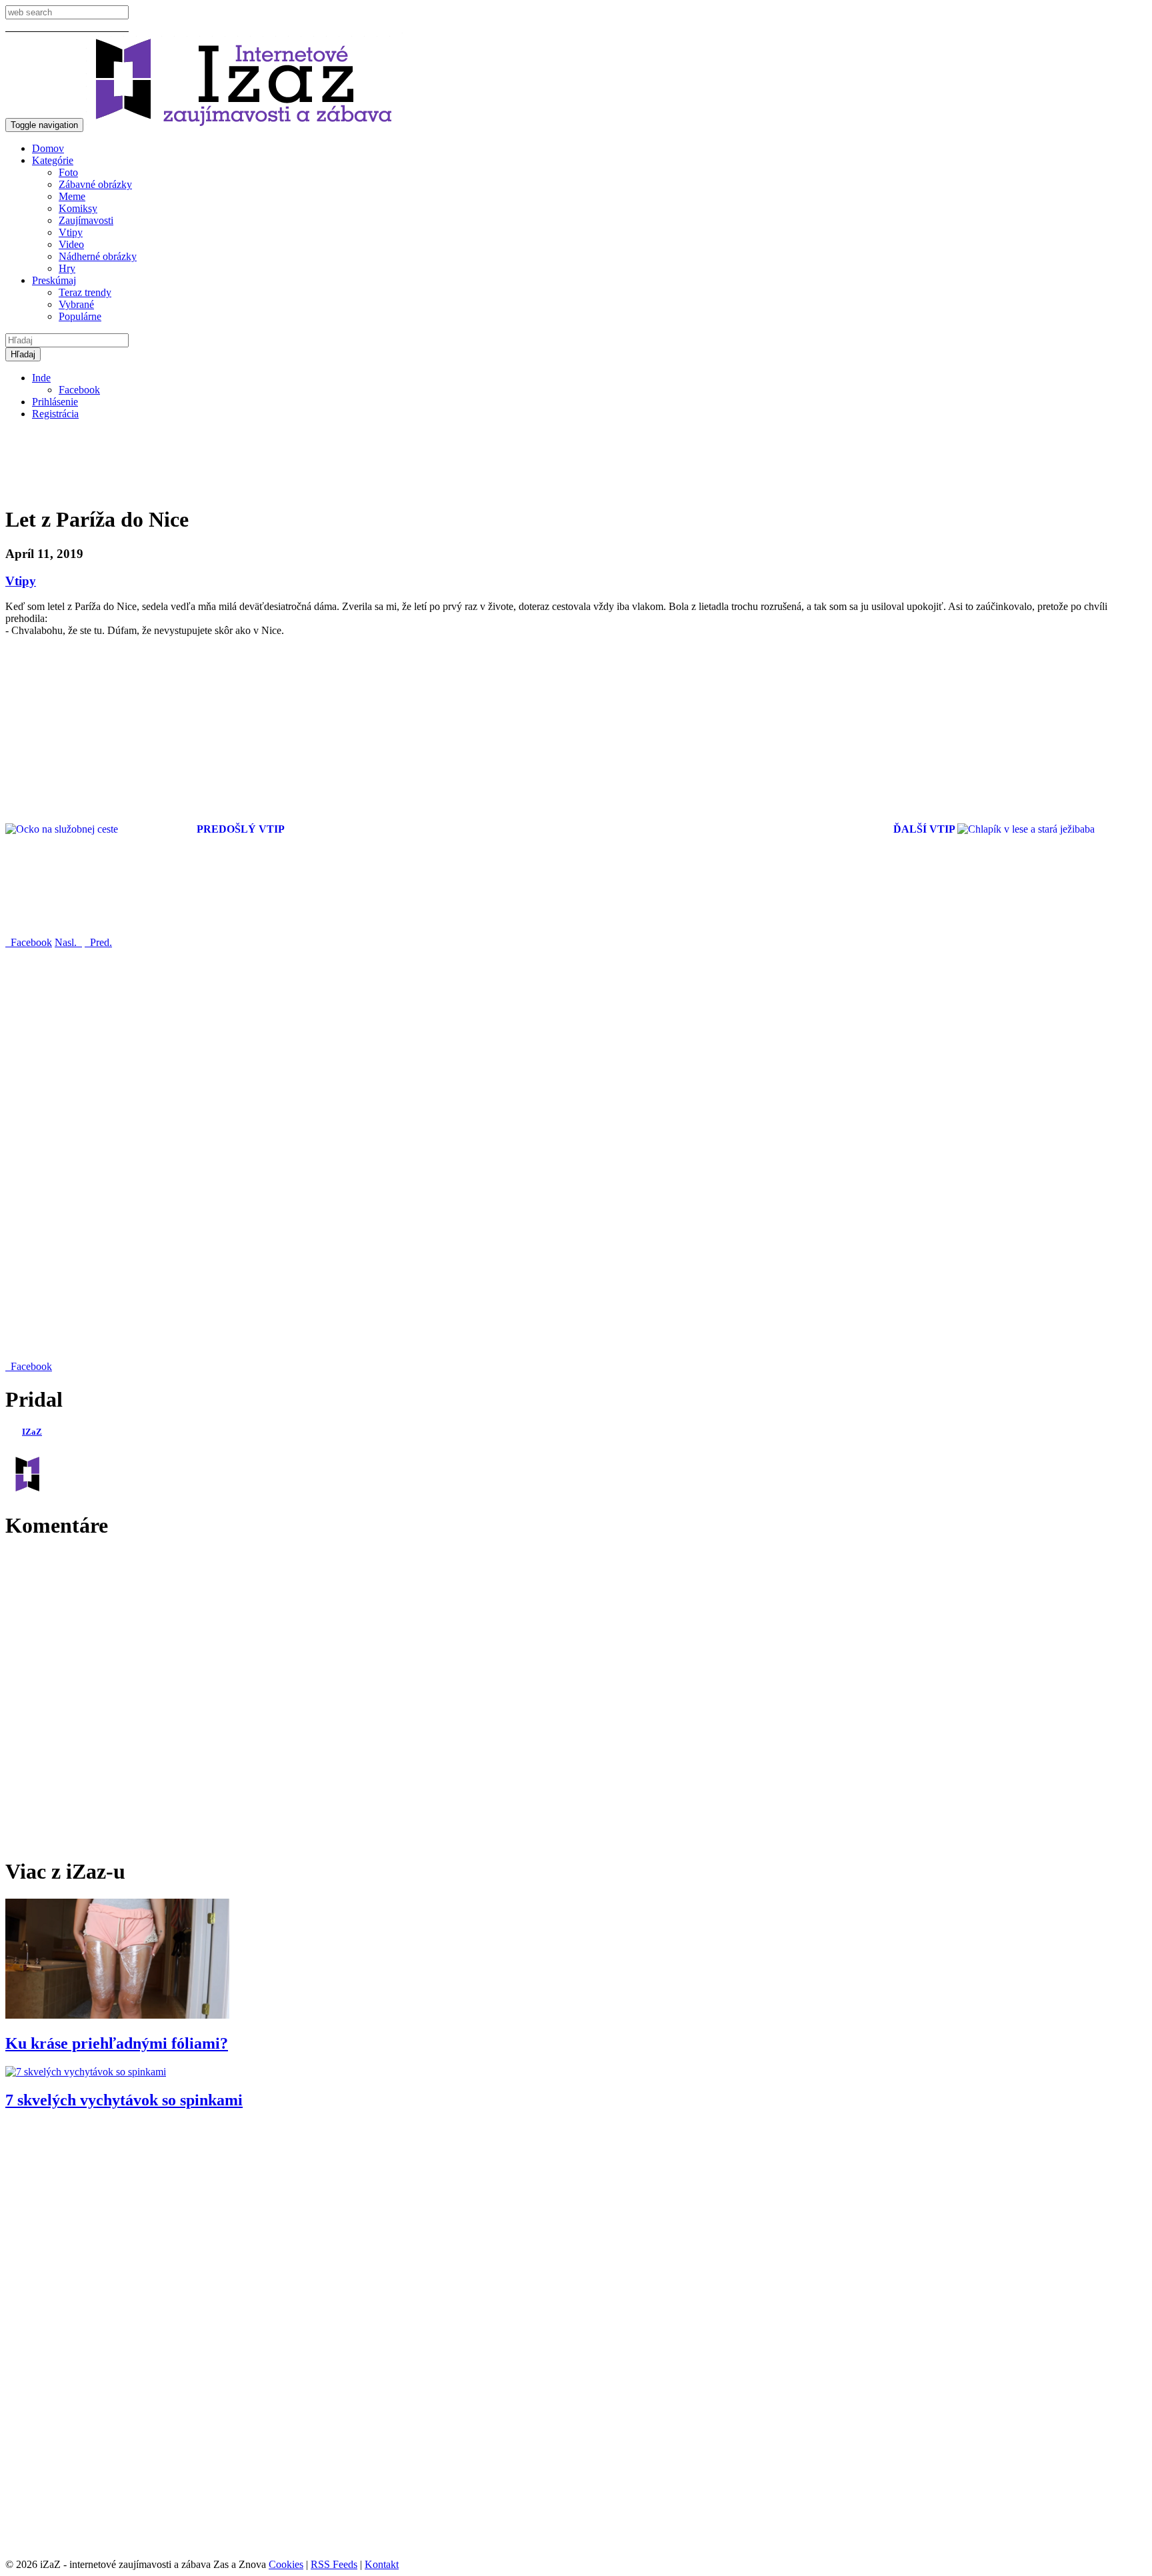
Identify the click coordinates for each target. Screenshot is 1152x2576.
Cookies (286, 2564)
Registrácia (55, 414)
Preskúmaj (54, 280)
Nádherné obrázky (98, 256)
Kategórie (53, 160)
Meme (72, 196)
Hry (67, 268)
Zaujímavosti (86, 220)
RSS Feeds (334, 2564)
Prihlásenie (55, 402)
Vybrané (76, 304)
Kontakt (382, 2564)
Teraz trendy (85, 292)
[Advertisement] (248, 461)
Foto (68, 172)
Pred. (98, 942)
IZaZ (32, 1432)
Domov (48, 148)
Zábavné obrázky (95, 184)
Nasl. (68, 942)
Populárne (80, 316)
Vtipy (71, 232)
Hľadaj (23, 354)
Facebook (79, 390)
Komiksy (78, 208)
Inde (41, 378)
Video (71, 244)
